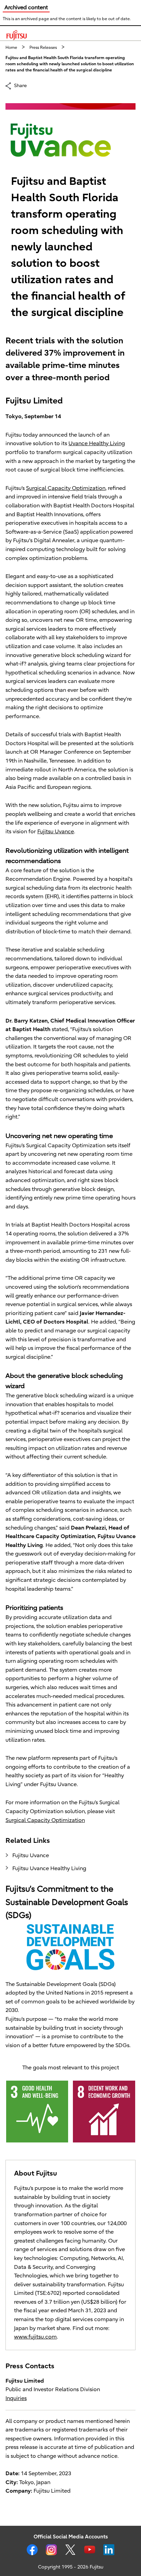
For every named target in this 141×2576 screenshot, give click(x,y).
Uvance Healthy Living (97, 443)
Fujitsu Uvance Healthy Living (49, 1868)
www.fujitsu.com (35, 2337)
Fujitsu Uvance (56, 832)
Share (20, 85)
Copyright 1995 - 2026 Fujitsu (71, 2567)
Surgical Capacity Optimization (66, 488)
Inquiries (16, 2398)
